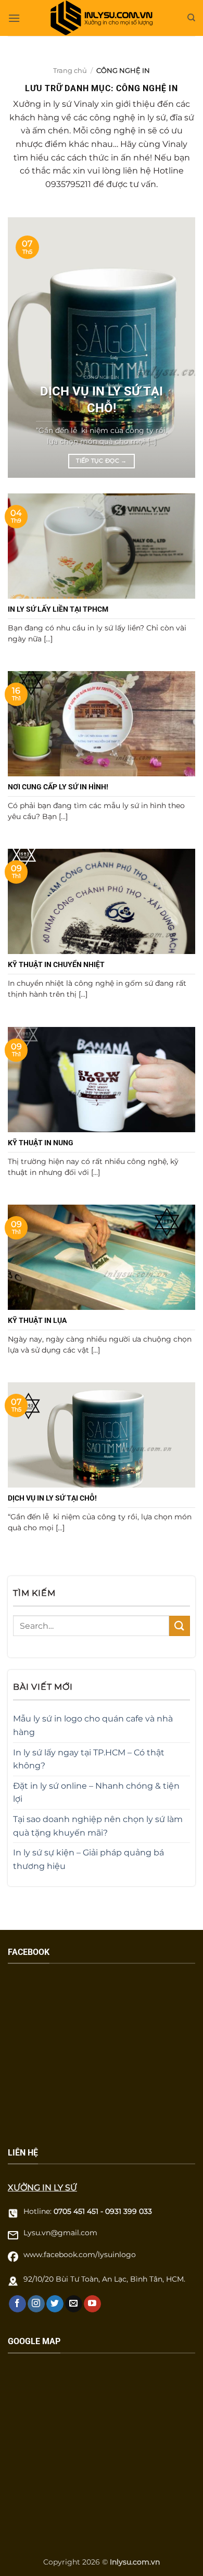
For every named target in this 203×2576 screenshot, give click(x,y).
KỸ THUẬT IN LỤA (37, 1320)
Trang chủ (70, 70)
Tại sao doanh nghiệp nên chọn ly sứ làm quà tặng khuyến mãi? (98, 1826)
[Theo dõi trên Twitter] (55, 2304)
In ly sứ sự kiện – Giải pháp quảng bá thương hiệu (88, 1859)
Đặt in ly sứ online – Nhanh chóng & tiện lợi (96, 1793)
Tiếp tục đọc (102, 461)
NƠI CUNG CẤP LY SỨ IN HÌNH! (58, 787)
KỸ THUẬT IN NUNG (41, 1143)
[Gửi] (180, 1626)
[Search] (191, 18)
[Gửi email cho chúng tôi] (74, 2304)
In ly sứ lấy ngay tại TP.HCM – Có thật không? (89, 1759)
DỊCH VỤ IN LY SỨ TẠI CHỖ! (102, 399)
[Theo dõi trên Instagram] (36, 2304)
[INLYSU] (102, 18)
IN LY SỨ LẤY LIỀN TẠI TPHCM (58, 609)
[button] (14, 18)
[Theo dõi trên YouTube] (92, 2304)
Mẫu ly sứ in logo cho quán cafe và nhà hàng (93, 1725)
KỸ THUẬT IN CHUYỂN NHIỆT (56, 964)
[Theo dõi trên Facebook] (17, 2304)
